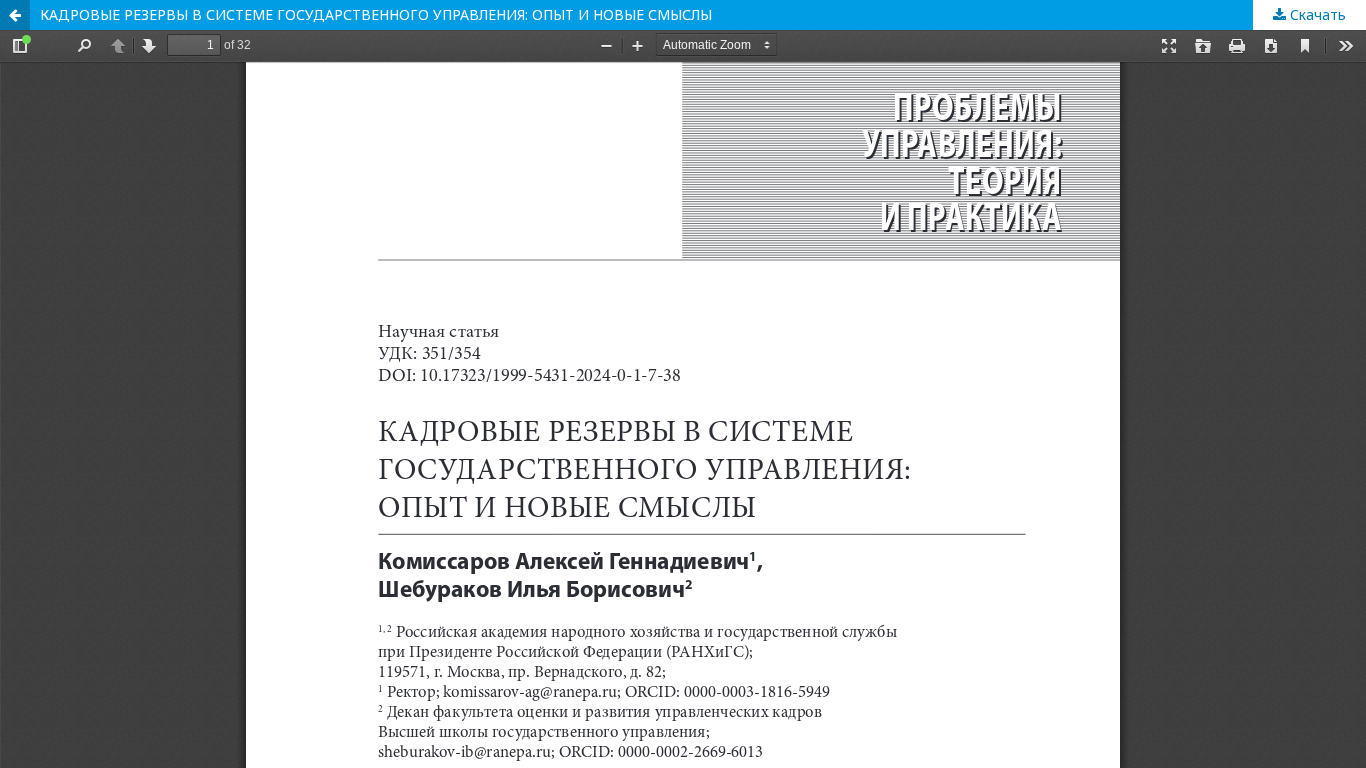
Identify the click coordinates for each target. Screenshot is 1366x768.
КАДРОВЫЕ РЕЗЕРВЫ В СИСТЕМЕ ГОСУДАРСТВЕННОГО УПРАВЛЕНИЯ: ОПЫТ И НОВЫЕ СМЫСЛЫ (376, 14)
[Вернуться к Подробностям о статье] (15, 15)
